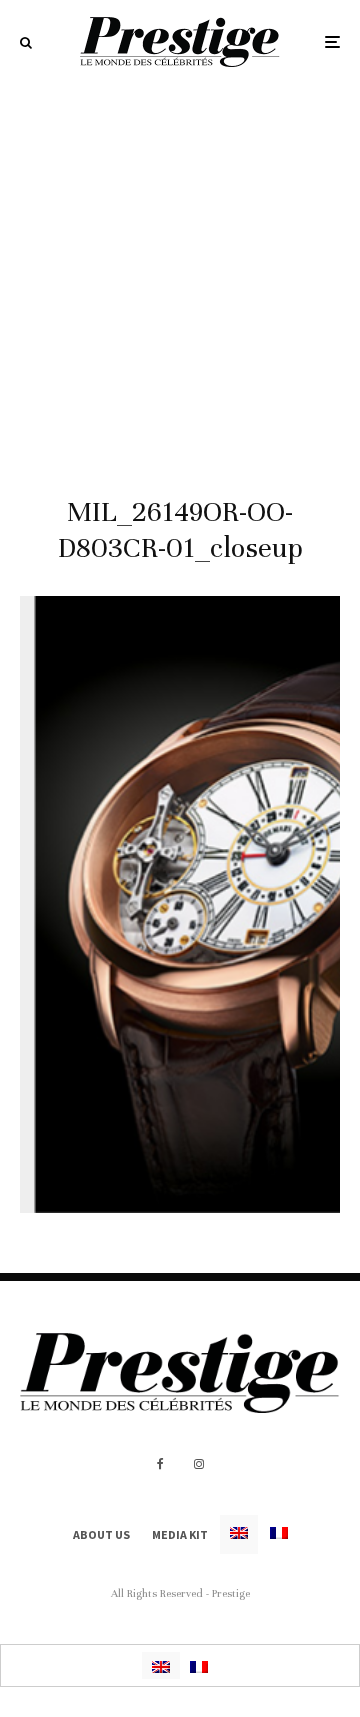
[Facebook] (160, 1464)
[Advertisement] (180, 274)
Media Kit (180, 1534)
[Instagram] (199, 1464)
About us (101, 1534)
